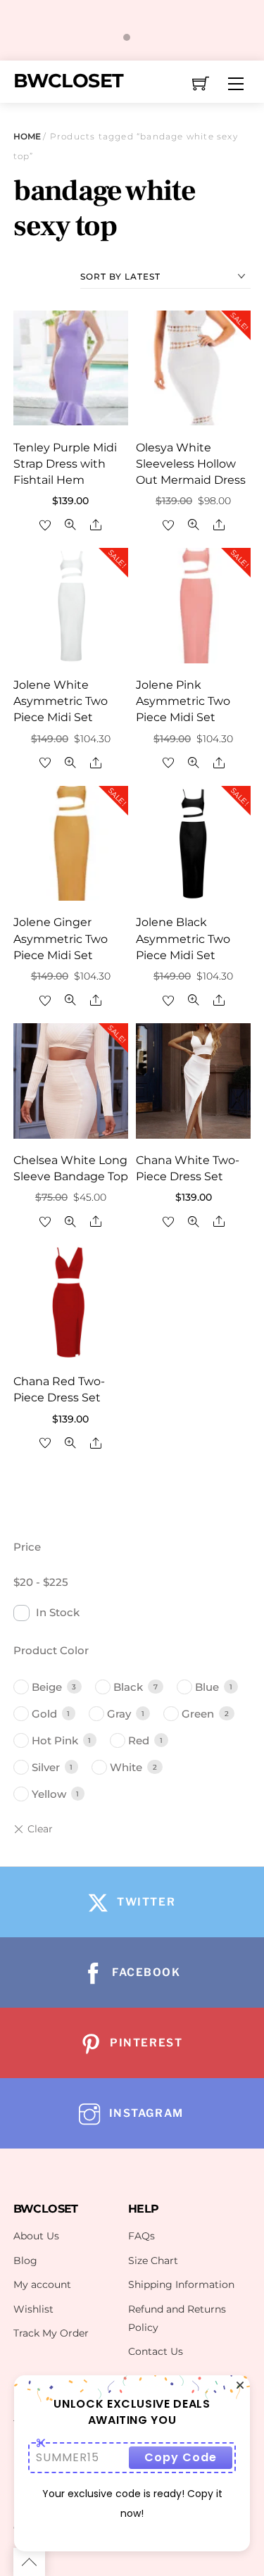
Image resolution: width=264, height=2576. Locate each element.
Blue (207, 1687)
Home (27, 136)
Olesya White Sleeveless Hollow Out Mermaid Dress (191, 464)
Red (139, 1740)
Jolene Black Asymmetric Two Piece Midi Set (183, 938)
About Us (36, 2236)
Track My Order (51, 2333)
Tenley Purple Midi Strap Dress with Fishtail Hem (65, 464)
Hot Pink (55, 1740)
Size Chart (153, 2261)
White (126, 1767)
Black (128, 1687)
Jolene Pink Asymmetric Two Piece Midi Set (183, 701)
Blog (25, 2261)
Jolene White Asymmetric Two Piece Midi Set (61, 701)
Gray (119, 1714)
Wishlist (33, 2309)
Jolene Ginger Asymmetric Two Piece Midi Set (61, 938)
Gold (44, 1714)
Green (198, 1714)
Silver (46, 1767)
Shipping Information (181, 2284)
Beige (47, 1687)
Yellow (49, 1794)
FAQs (142, 2236)
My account (42, 2284)
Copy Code (181, 2457)
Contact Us (156, 2351)
